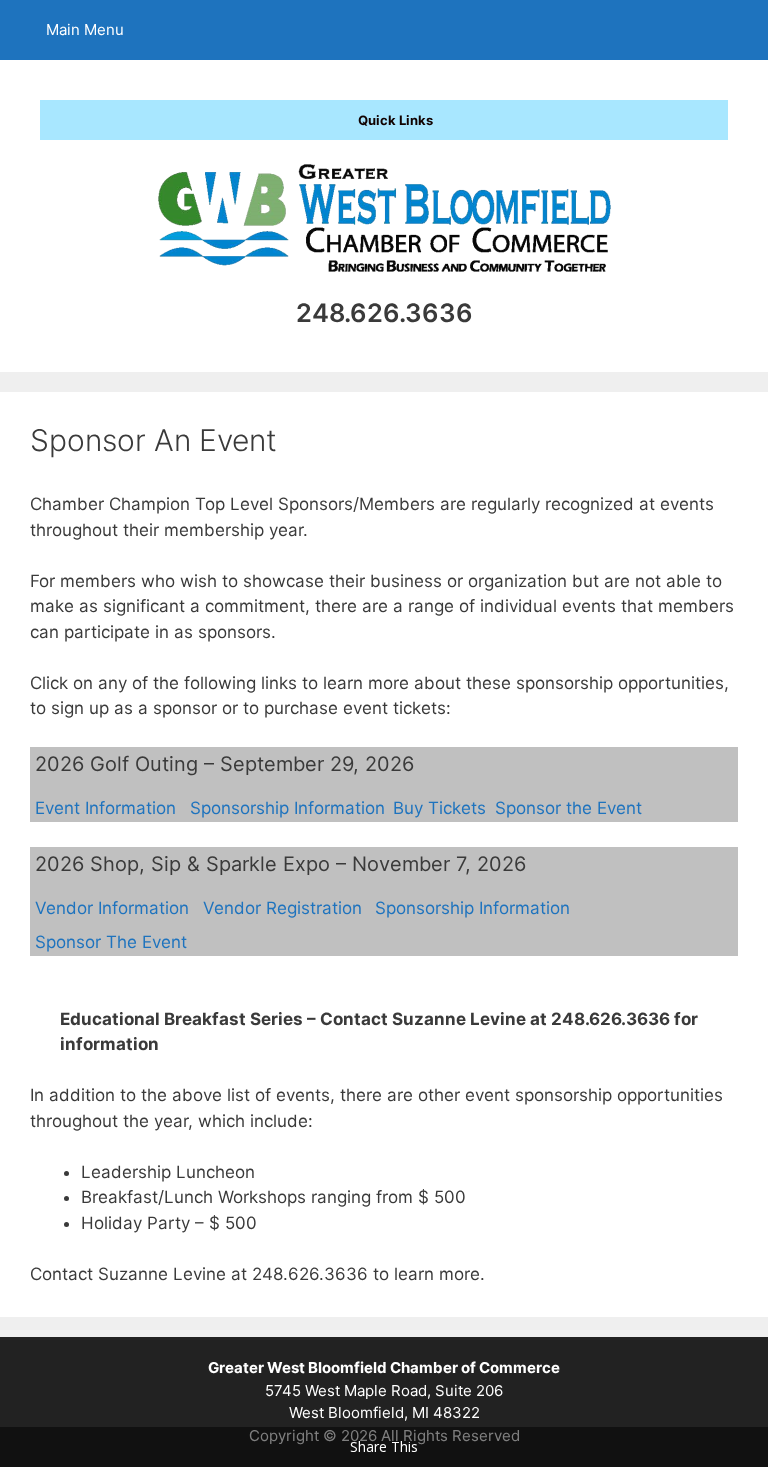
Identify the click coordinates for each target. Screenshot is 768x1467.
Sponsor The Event (111, 942)
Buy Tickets (439, 808)
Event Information (105, 808)
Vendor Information (112, 908)
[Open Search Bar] (738, 30)
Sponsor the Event (568, 808)
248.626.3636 (384, 312)
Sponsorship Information (287, 808)
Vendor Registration (282, 908)
